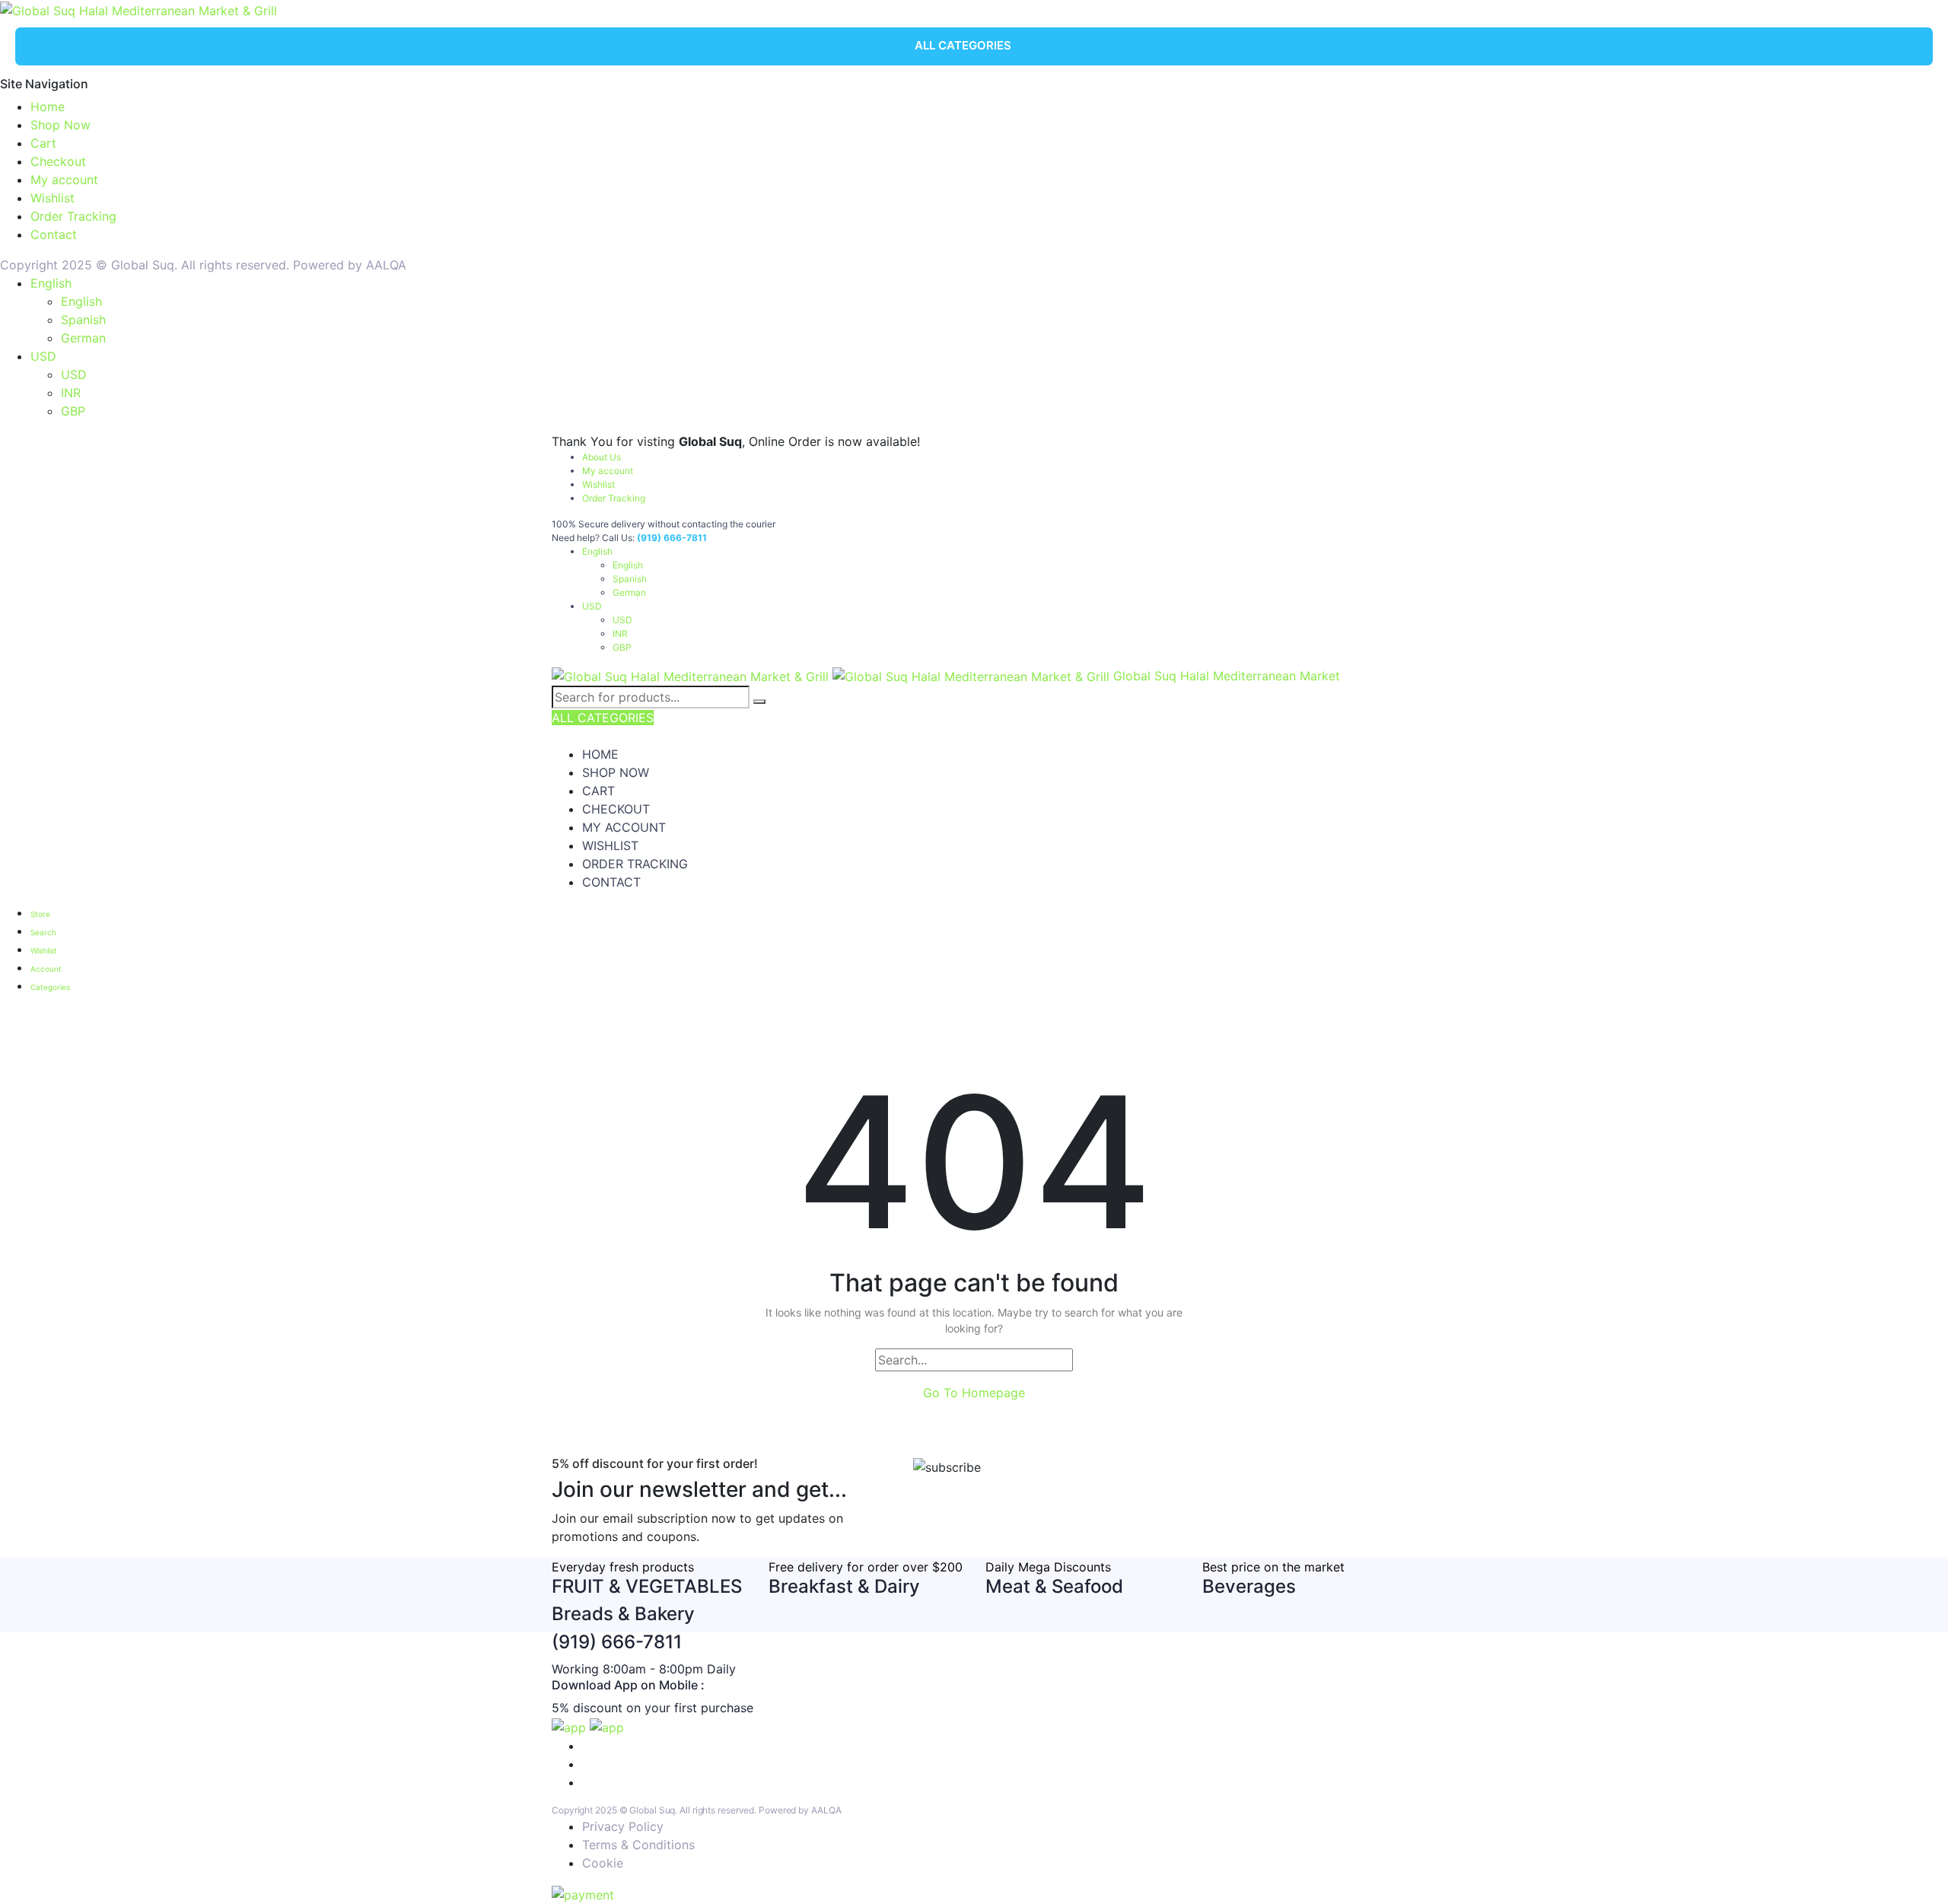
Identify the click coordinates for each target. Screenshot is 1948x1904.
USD (43, 356)
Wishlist (53, 198)
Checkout (58, 161)
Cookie (603, 1863)
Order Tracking (73, 216)
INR (71, 393)
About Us (602, 457)
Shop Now (60, 125)
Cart (43, 143)
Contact (54, 234)
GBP (73, 411)
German (83, 338)
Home (48, 107)
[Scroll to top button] (1914, 1870)
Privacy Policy (623, 1826)
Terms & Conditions (638, 1845)
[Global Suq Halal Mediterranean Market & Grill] (138, 9)
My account (64, 180)
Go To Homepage (974, 1393)
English (51, 283)
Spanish (83, 320)
